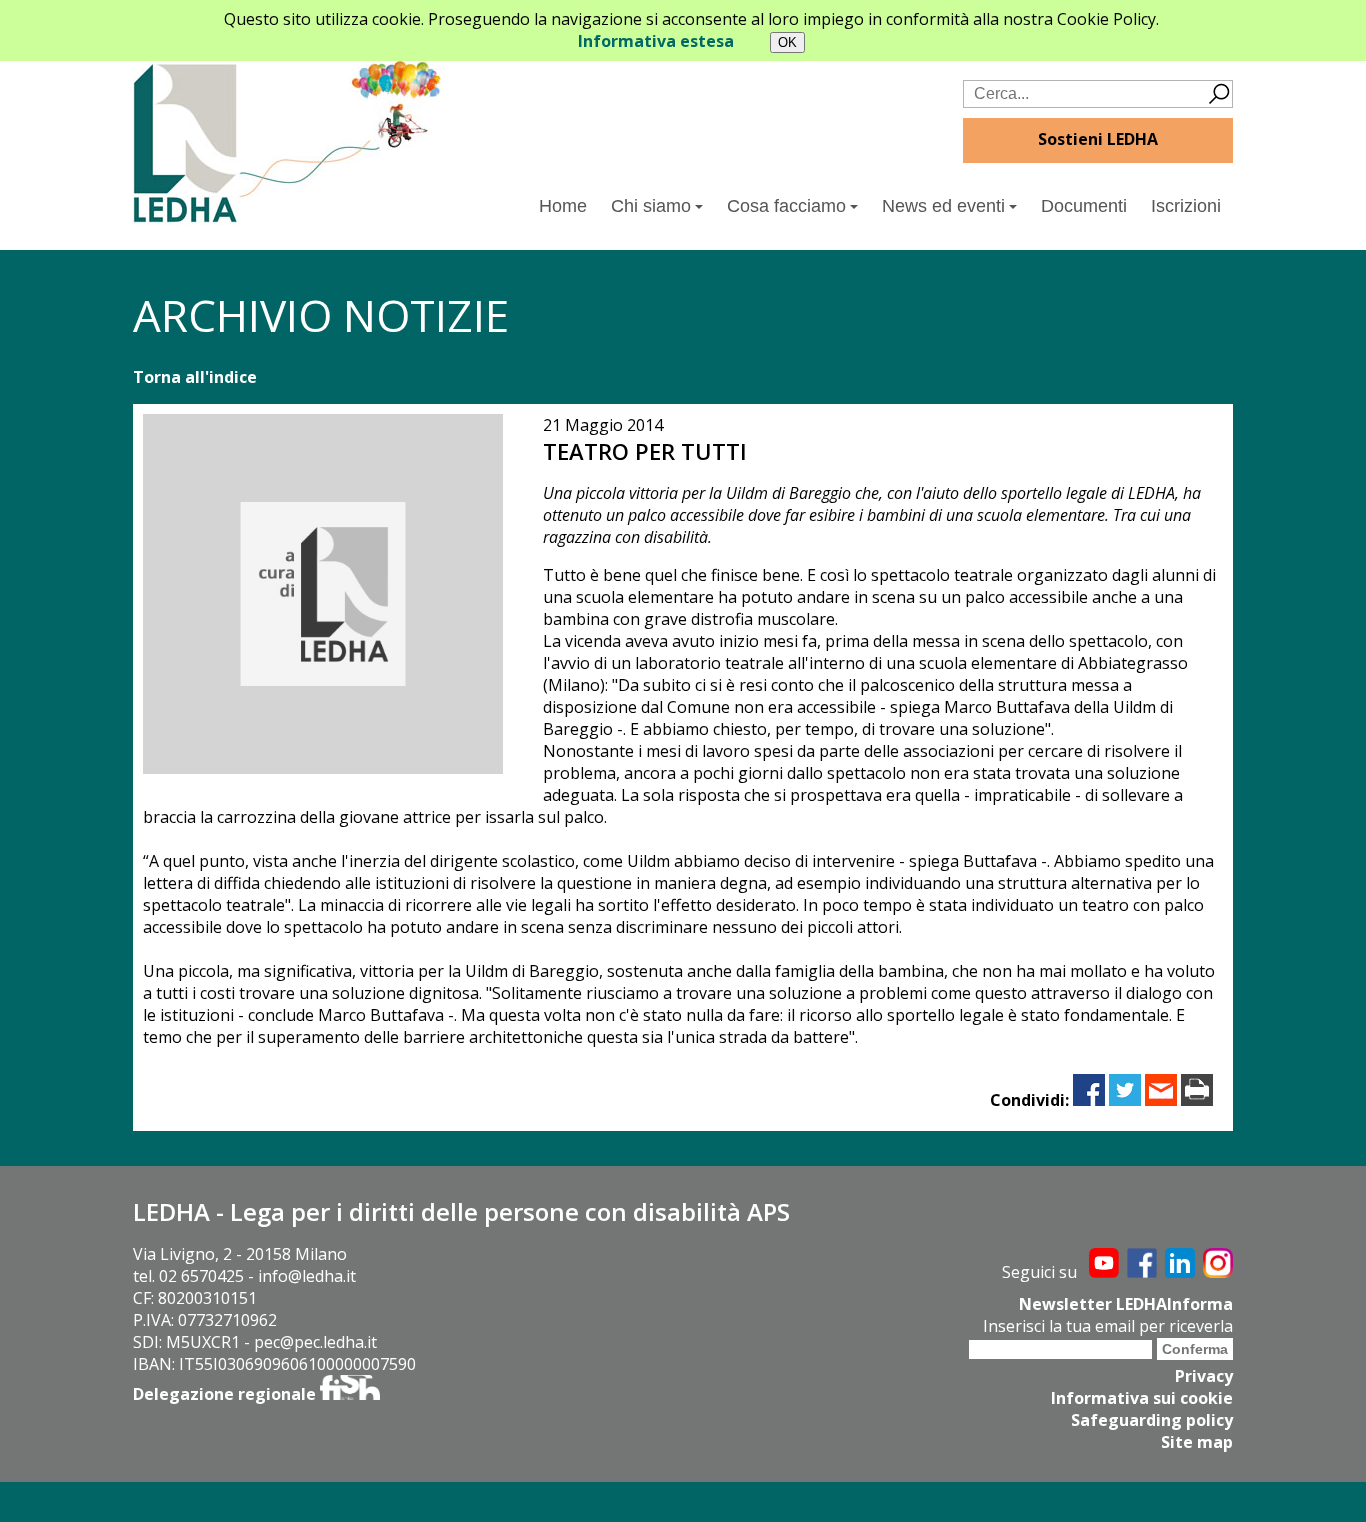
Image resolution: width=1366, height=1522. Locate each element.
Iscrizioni (1186, 206)
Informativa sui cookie (1142, 1398)
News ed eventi (943, 206)
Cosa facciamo (786, 206)
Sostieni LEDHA (1098, 139)
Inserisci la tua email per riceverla (1108, 1326)
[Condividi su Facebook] (1089, 1100)
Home (563, 206)
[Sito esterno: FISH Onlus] (350, 1394)
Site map (1197, 1442)
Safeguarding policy (1152, 1420)
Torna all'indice (195, 377)
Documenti (1084, 206)
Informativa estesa (656, 41)
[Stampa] (1197, 1100)
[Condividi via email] (1161, 1100)
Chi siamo (651, 206)
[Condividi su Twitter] (1125, 1100)
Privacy (1204, 1376)
